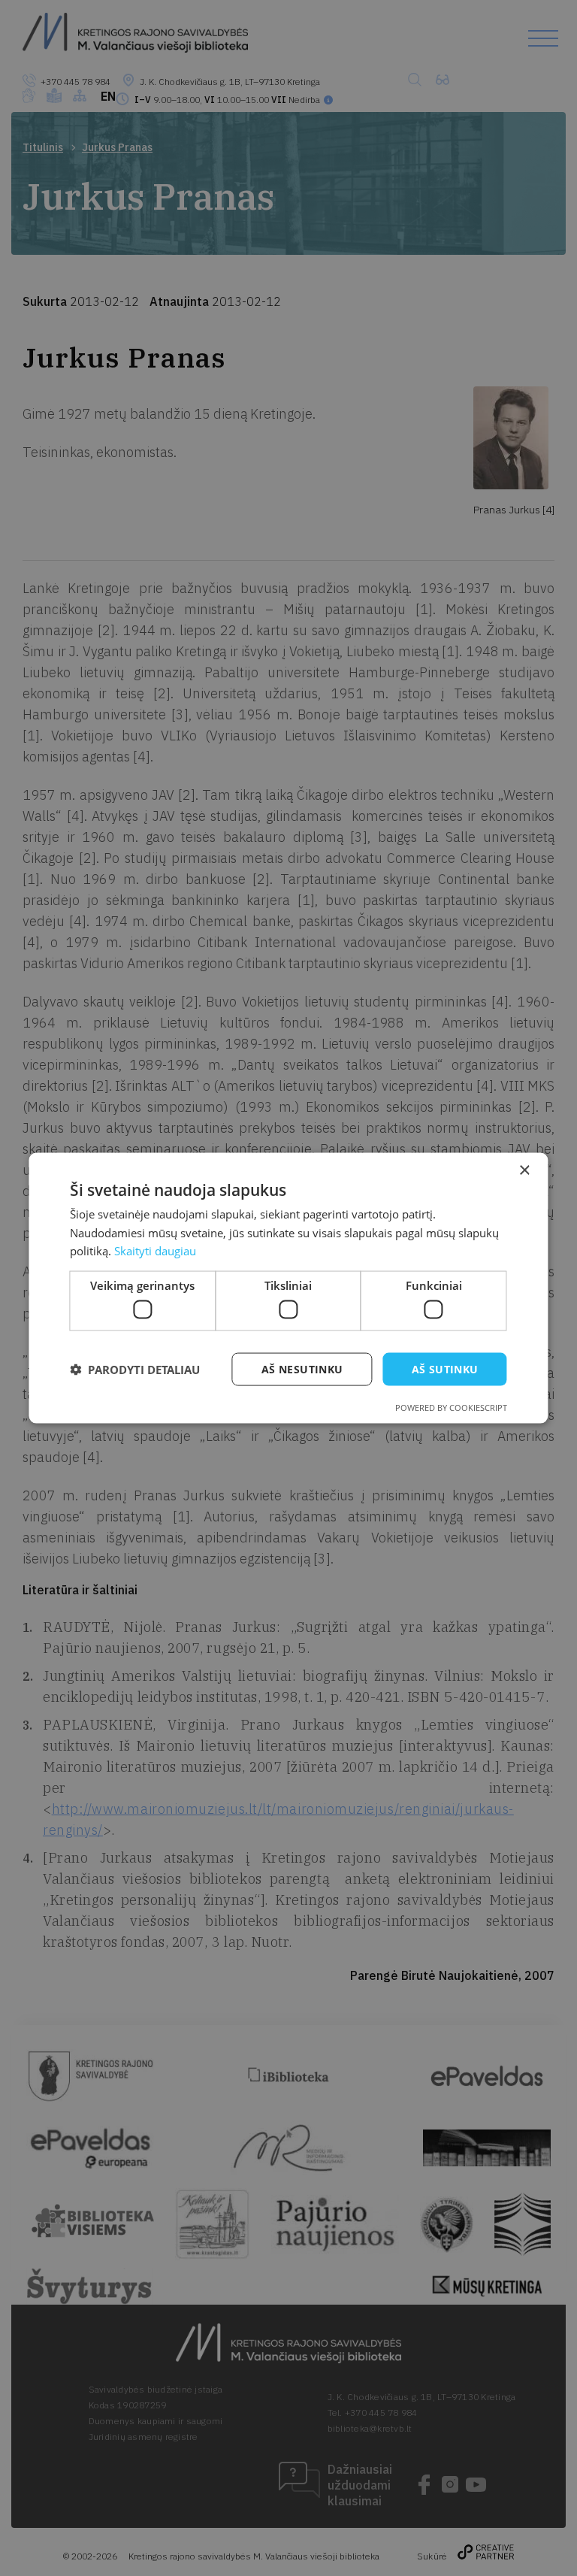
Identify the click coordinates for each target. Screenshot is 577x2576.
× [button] (524, 1170)
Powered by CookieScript (451, 1408)
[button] (135, 1370)
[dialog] (288, 1288)
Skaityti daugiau (155, 1251)
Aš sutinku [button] (445, 1368)
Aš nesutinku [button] (302, 1368)
